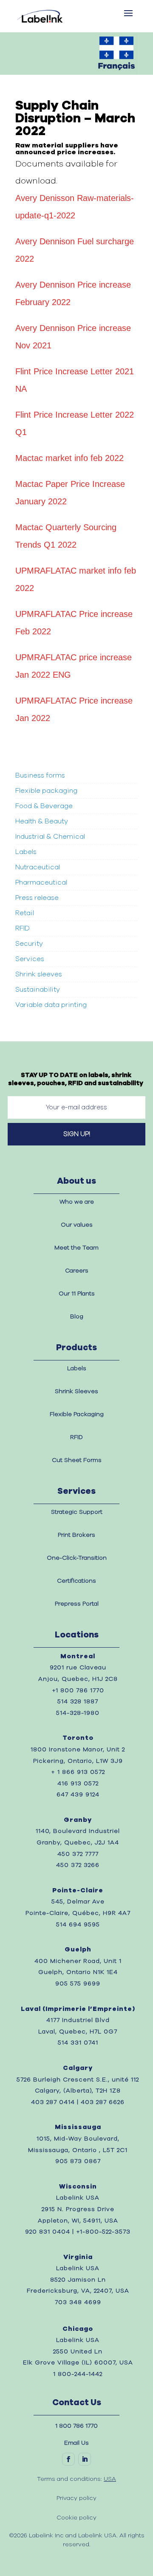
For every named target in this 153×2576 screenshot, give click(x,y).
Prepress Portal (77, 1604)
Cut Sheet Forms (77, 1460)
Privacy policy (76, 2498)
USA (110, 2479)
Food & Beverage (44, 806)
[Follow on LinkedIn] (85, 2459)
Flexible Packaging (77, 1414)
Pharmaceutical (42, 882)
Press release (37, 898)
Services (30, 959)
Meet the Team (76, 1248)
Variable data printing (51, 1005)
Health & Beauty (42, 821)
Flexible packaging (46, 791)
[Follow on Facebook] (68, 2459)
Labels (26, 852)
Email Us (76, 2443)
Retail (25, 913)
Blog (77, 1317)
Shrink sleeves (39, 974)
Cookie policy (76, 2518)
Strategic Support (77, 1512)
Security (29, 944)
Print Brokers (76, 1535)
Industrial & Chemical (50, 837)
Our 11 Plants (77, 1294)
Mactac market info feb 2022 (69, 458)
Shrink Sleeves (76, 1391)
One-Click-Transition (77, 1558)
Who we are (77, 1202)
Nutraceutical (38, 867)
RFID (23, 928)
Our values (77, 1225)
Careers (77, 1271)
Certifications (76, 1581)
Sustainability (38, 990)
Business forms (40, 775)
